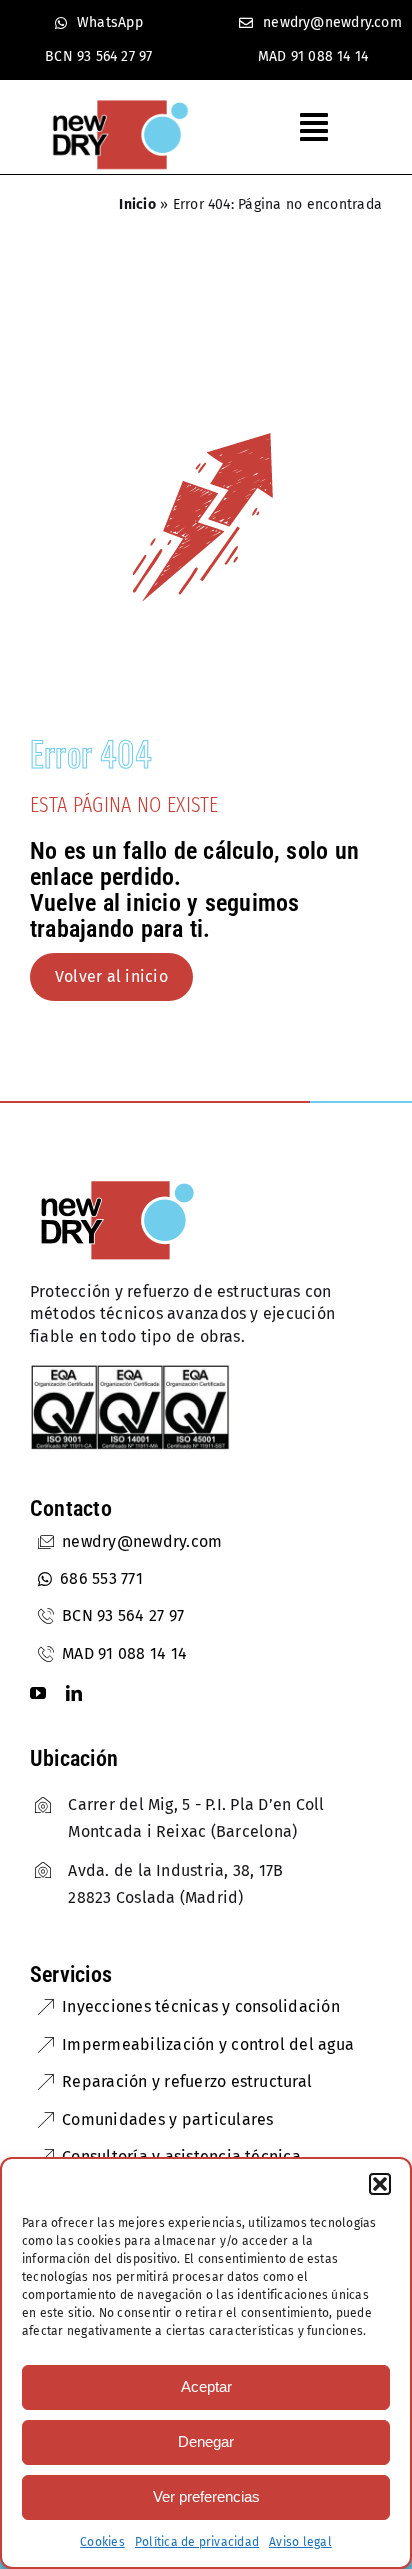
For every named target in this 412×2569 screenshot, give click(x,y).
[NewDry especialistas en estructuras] (117, 1182)
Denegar (206, 2441)
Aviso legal (300, 2542)
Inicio (137, 204)
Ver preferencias (206, 2496)
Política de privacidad (197, 2542)
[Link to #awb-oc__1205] (326, 127)
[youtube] (38, 1693)
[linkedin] (74, 1693)
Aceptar (206, 2386)
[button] (380, 2184)
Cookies (102, 2542)
